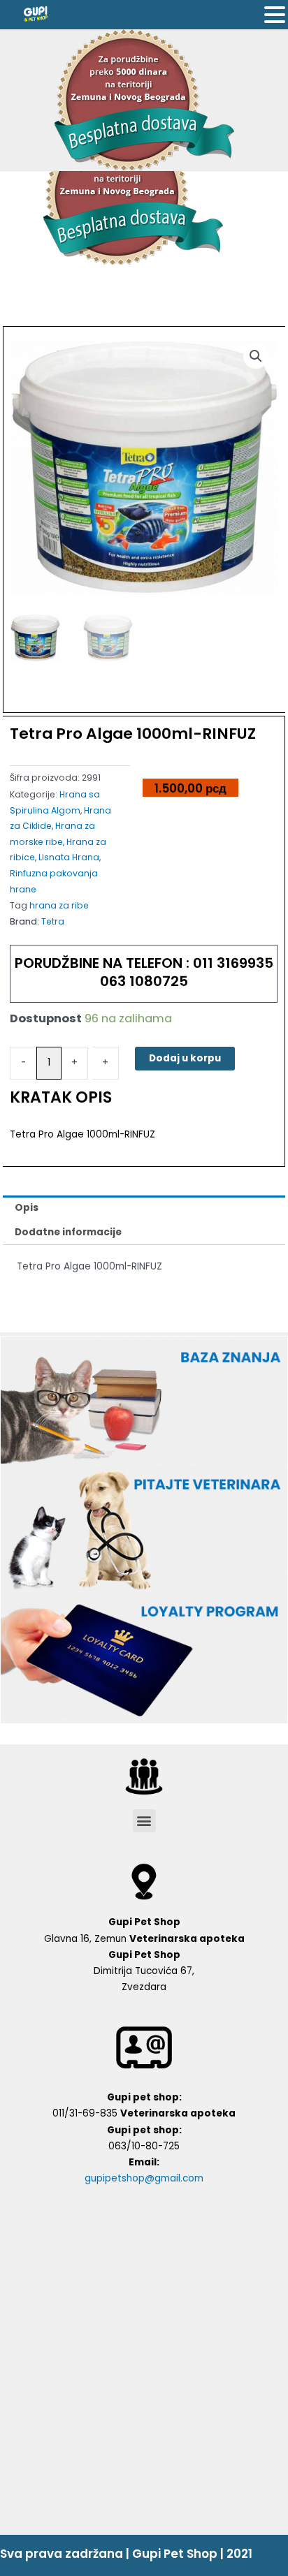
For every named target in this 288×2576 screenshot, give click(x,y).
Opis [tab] (27, 1208)
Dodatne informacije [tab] (68, 1232)
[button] (144, 1821)
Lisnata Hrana (69, 857)
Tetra (53, 921)
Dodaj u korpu (185, 1058)
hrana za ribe (59, 905)
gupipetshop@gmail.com (144, 2178)
